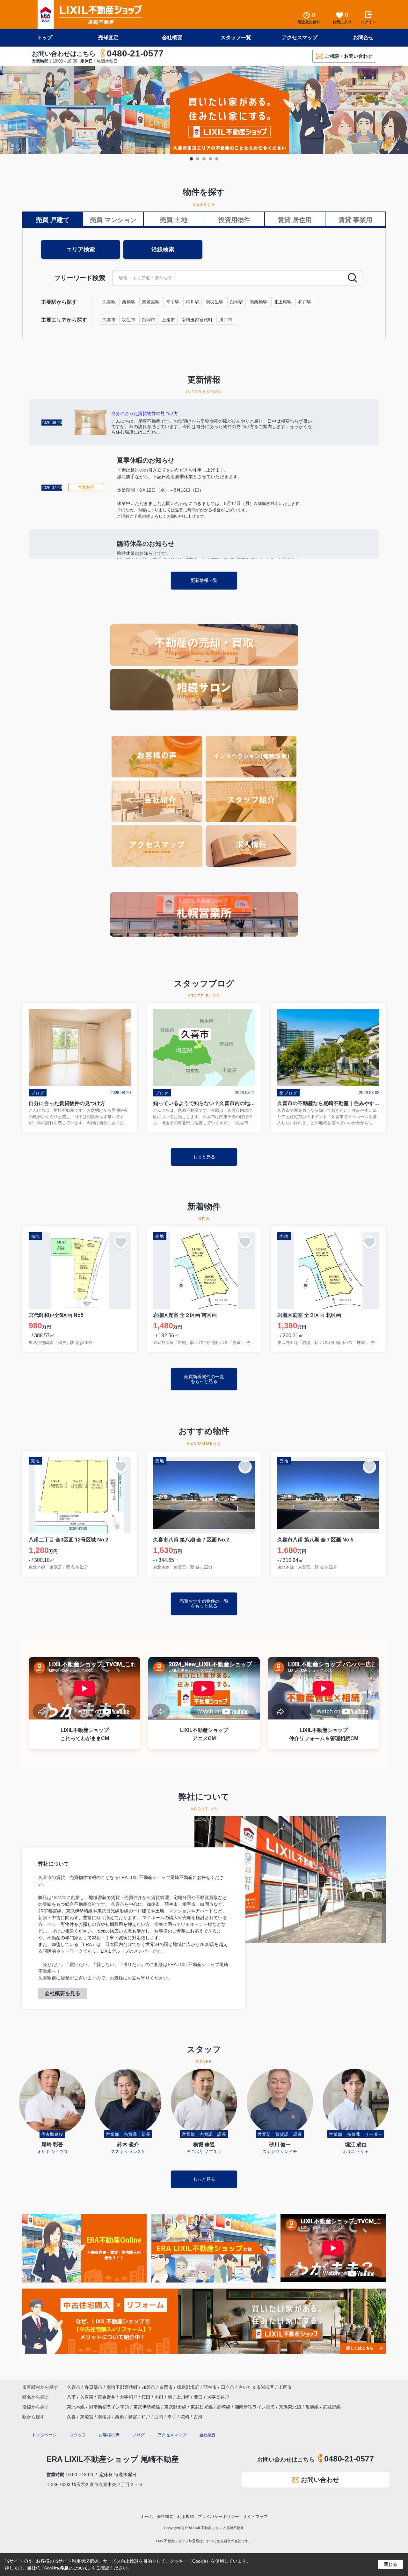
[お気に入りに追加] (121, 1242)
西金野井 (107, 2397)
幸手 (172, 2417)
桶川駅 (193, 302)
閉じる (390, 2564)
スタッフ (78, 2435)
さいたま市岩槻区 (256, 2387)
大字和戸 (129, 2397)
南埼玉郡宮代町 (197, 320)
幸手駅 (173, 302)
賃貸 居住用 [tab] (295, 220)
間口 (199, 2397)
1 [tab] (191, 159)
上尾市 (168, 320)
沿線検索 (163, 249)
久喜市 (109, 320)
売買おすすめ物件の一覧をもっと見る (204, 1604)
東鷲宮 (87, 2417)
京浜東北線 (291, 2407)
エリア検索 (81, 249)
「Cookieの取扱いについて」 (66, 2568)
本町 (160, 2397)
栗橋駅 (129, 302)
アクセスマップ (300, 37)
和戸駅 (305, 302)
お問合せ (363, 37)
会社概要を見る (62, 1993)
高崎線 (224, 2407)
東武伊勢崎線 (147, 2407)
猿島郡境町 (188, 2387)
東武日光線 (202, 2407)
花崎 (185, 2417)
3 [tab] (204, 159)
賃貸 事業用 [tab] (355, 220)
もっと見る (204, 1157)
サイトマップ (255, 2517)
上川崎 (184, 2397)
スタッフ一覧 (236, 37)
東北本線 (76, 2407)
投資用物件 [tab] (234, 220)
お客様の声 (109, 2435)
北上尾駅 (283, 302)
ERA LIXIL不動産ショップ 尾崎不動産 (113, 2459)
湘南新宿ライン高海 (255, 2407)
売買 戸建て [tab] (53, 220)
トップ (45, 37)
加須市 (149, 2387)
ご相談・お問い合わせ (349, 56)
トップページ (44, 2435)
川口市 (226, 320)
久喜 (71, 2417)
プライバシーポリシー (218, 2517)
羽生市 (129, 320)
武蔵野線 (332, 2407)
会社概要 (172, 37)
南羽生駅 (215, 302)
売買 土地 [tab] (174, 220)
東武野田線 (176, 2407)
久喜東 (87, 2397)
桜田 (147, 2397)
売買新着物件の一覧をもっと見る (204, 1379)
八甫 (72, 2397)
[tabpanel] (204, 110)
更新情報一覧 (204, 580)
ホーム (147, 2517)
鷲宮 (133, 2417)
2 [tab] (198, 159)
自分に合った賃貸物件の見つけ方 (145, 413)
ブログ (138, 2435)
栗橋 (120, 2417)
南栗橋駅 (259, 302)
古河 (198, 2417)
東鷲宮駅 (151, 302)
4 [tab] (210, 159)
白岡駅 (237, 302)
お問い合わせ (320, 2480)
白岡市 (149, 320)
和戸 (146, 2417)
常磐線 (313, 2407)
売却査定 (108, 37)
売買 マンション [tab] (113, 220)
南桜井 (104, 2417)
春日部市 (93, 2387)
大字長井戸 (218, 2397)
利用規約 (186, 2517)
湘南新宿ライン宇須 (110, 2407)
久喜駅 (109, 302)
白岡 (159, 2417)
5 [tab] (217, 159)
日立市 (228, 2387)
